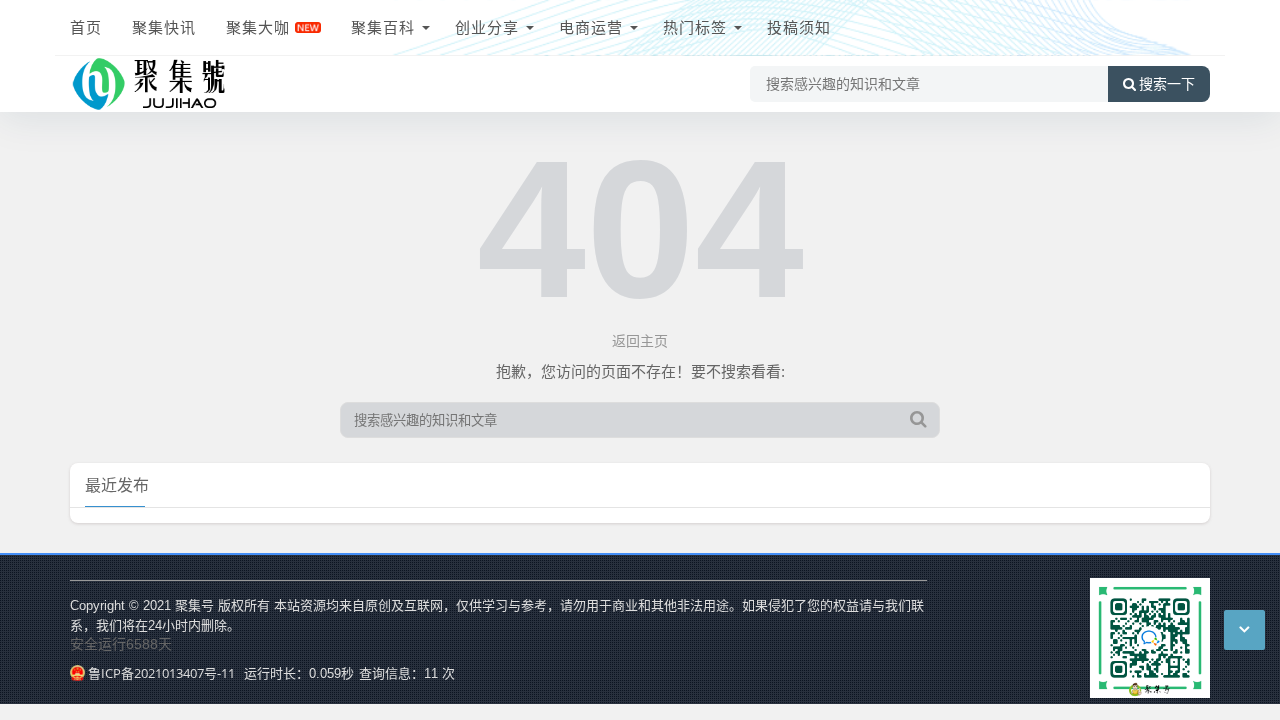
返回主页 (640, 340)
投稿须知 (799, 27)
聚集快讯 (164, 27)
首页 (86, 27)
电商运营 (591, 27)
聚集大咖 (258, 27)
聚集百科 (383, 27)
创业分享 (487, 27)
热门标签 (695, 27)
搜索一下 (1167, 84)
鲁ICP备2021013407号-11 (161, 673)
